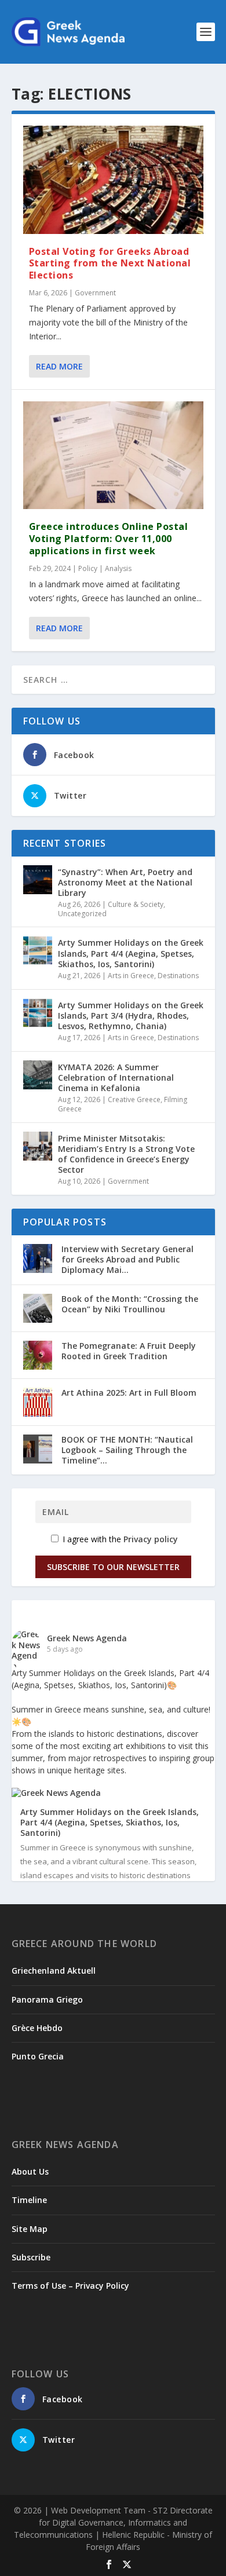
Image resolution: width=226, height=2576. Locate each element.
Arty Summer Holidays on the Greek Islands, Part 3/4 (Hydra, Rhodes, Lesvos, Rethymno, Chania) (131, 1016)
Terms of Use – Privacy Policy (70, 2286)
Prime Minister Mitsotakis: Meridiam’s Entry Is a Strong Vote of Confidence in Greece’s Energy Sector (126, 1154)
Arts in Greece (131, 976)
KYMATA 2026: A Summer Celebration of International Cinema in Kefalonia (116, 1077)
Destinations (178, 976)
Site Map (30, 2229)
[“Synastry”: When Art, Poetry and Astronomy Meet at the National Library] (38, 880)
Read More (59, 366)
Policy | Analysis (105, 568)
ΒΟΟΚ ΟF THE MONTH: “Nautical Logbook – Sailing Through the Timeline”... (127, 1450)
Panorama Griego (47, 1999)
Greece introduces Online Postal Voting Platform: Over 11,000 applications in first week (109, 539)
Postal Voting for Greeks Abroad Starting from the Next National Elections (110, 264)
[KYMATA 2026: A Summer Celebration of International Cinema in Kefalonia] (38, 1075)
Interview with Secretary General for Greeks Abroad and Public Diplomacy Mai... (127, 1259)
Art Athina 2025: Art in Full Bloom (129, 1393)
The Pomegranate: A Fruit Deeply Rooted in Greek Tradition (129, 1351)
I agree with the (119, 1539)
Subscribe (31, 2257)
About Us (30, 2171)
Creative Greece (134, 1099)
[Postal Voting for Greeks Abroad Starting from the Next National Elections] (113, 180)
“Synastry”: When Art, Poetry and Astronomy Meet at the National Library (125, 882)
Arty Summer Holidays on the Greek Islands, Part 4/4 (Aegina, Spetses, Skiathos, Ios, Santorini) (131, 953)
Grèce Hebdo (37, 2028)
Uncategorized (82, 914)
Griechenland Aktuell (54, 1971)
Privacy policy (151, 1539)
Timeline (29, 2200)
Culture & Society (136, 904)
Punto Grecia (38, 2056)
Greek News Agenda (87, 1638)
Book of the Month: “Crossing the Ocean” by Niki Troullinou (130, 1304)
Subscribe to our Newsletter (113, 1567)
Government (95, 293)
